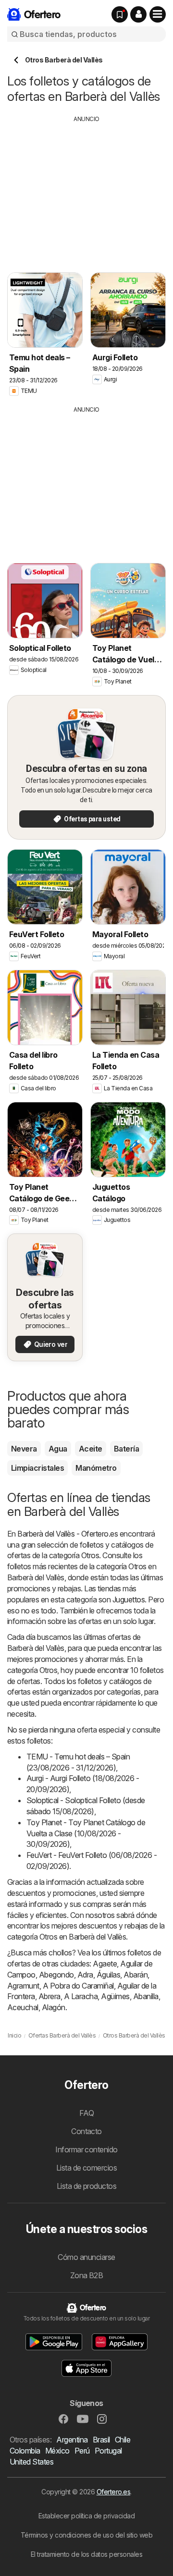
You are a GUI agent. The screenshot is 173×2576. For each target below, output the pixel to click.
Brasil (101, 2440)
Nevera (24, 1449)
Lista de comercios (87, 2168)
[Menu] (158, 14)
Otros (90, 1555)
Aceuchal (23, 2007)
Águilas (108, 1975)
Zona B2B (87, 2275)
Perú (82, 2451)
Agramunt (23, 1986)
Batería (126, 1449)
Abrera (49, 1996)
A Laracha (81, 1996)
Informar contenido (86, 2149)
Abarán (136, 1975)
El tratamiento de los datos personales (87, 2554)
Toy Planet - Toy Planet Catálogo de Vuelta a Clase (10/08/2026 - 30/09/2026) (86, 1833)
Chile (123, 2440)
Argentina (72, 2440)
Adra (85, 1975)
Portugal (108, 2451)
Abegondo (56, 1975)
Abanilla (146, 1996)
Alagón (54, 2007)
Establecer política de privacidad (86, 2516)
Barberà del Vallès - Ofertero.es (68, 1534)
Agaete (105, 1964)
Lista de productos (87, 2186)
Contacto (86, 2131)
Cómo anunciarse (86, 2257)
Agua (58, 1449)
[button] (138, 14)
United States (31, 2462)
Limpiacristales (37, 1468)
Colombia (25, 2451)
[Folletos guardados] (120, 14)
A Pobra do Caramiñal (78, 1986)
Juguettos (129, 1599)
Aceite (91, 1449)
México (57, 2451)
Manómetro (96, 1468)
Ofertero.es (113, 2492)
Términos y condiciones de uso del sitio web (86, 2535)
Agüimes (115, 1996)
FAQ (86, 2113)
